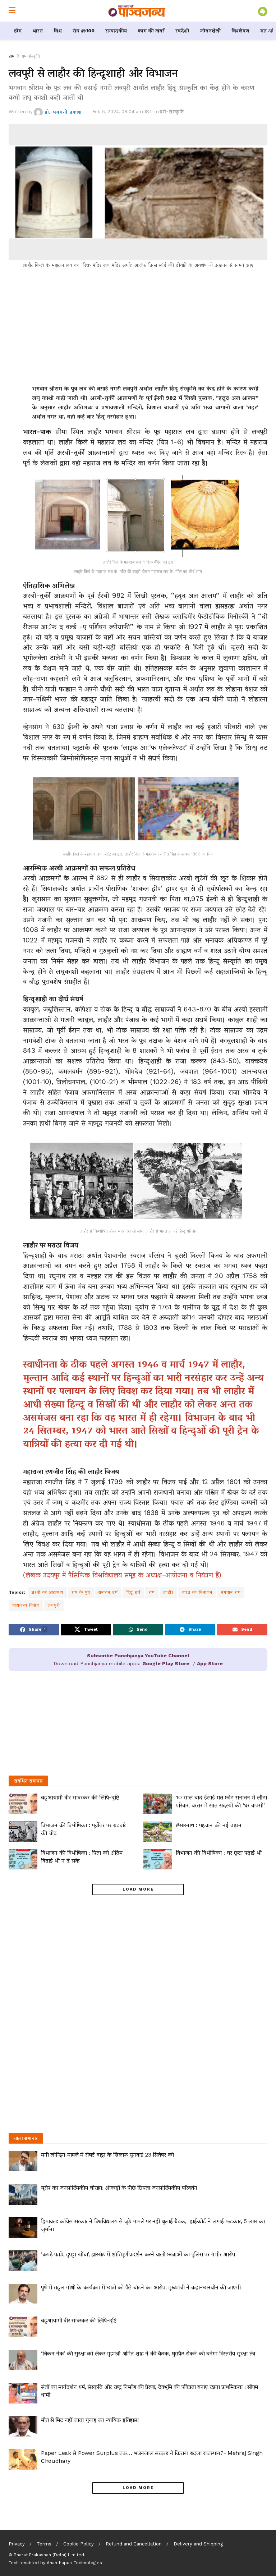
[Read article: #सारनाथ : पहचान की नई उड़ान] (158, 1831)
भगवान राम (231, 1592)
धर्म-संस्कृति (31, 56)
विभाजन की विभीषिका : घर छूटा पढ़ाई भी (219, 1853)
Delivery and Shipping (198, 2544)
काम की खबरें (151, 31)
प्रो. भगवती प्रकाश (63, 112)
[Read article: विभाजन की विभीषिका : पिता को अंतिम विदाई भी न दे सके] (23, 1859)
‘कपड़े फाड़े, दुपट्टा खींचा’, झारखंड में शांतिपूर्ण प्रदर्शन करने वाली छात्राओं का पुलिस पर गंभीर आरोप (138, 2254)
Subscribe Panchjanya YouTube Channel (138, 1656)
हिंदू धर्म (133, 1592)
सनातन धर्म (108, 1592)
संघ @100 (84, 31)
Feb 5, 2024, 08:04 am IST (122, 112)
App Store (210, 1663)
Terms (44, 2544)
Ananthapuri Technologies (74, 2563)
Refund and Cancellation (134, 2544)
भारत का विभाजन (197, 1592)
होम (18, 31)
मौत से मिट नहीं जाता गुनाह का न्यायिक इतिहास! (90, 2420)
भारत (38, 31)
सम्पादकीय (116, 31)
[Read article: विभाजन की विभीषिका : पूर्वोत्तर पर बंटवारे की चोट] (23, 1831)
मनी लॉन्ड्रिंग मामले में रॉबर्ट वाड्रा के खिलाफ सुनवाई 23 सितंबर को (107, 2155)
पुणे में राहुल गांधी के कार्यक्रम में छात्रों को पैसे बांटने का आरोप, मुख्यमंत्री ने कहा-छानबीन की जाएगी (141, 2287)
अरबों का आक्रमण (47, 1592)
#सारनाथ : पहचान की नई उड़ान (209, 1825)
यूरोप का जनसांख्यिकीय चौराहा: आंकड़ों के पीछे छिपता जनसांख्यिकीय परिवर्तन (119, 2188)
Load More (138, 1889)
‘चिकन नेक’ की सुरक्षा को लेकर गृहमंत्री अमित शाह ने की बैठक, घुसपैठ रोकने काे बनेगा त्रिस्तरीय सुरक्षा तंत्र (148, 2353)
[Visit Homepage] (137, 11)
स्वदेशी (182, 31)
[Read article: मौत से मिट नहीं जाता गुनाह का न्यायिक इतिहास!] (23, 2426)
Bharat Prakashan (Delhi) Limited (49, 2555)
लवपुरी (54, 1605)
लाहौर (168, 1592)
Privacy (17, 2544)
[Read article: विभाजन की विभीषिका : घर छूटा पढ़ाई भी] (158, 1859)
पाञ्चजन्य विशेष (26, 1605)
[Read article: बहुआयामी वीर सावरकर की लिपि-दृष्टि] (23, 1804)
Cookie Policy (79, 2544)
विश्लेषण (240, 31)
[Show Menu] (12, 11)
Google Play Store (166, 1663)
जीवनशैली (210, 31)
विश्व (58, 31)
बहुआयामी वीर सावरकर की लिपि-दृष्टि (80, 1797)
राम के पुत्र (81, 1592)
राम (152, 1592)
